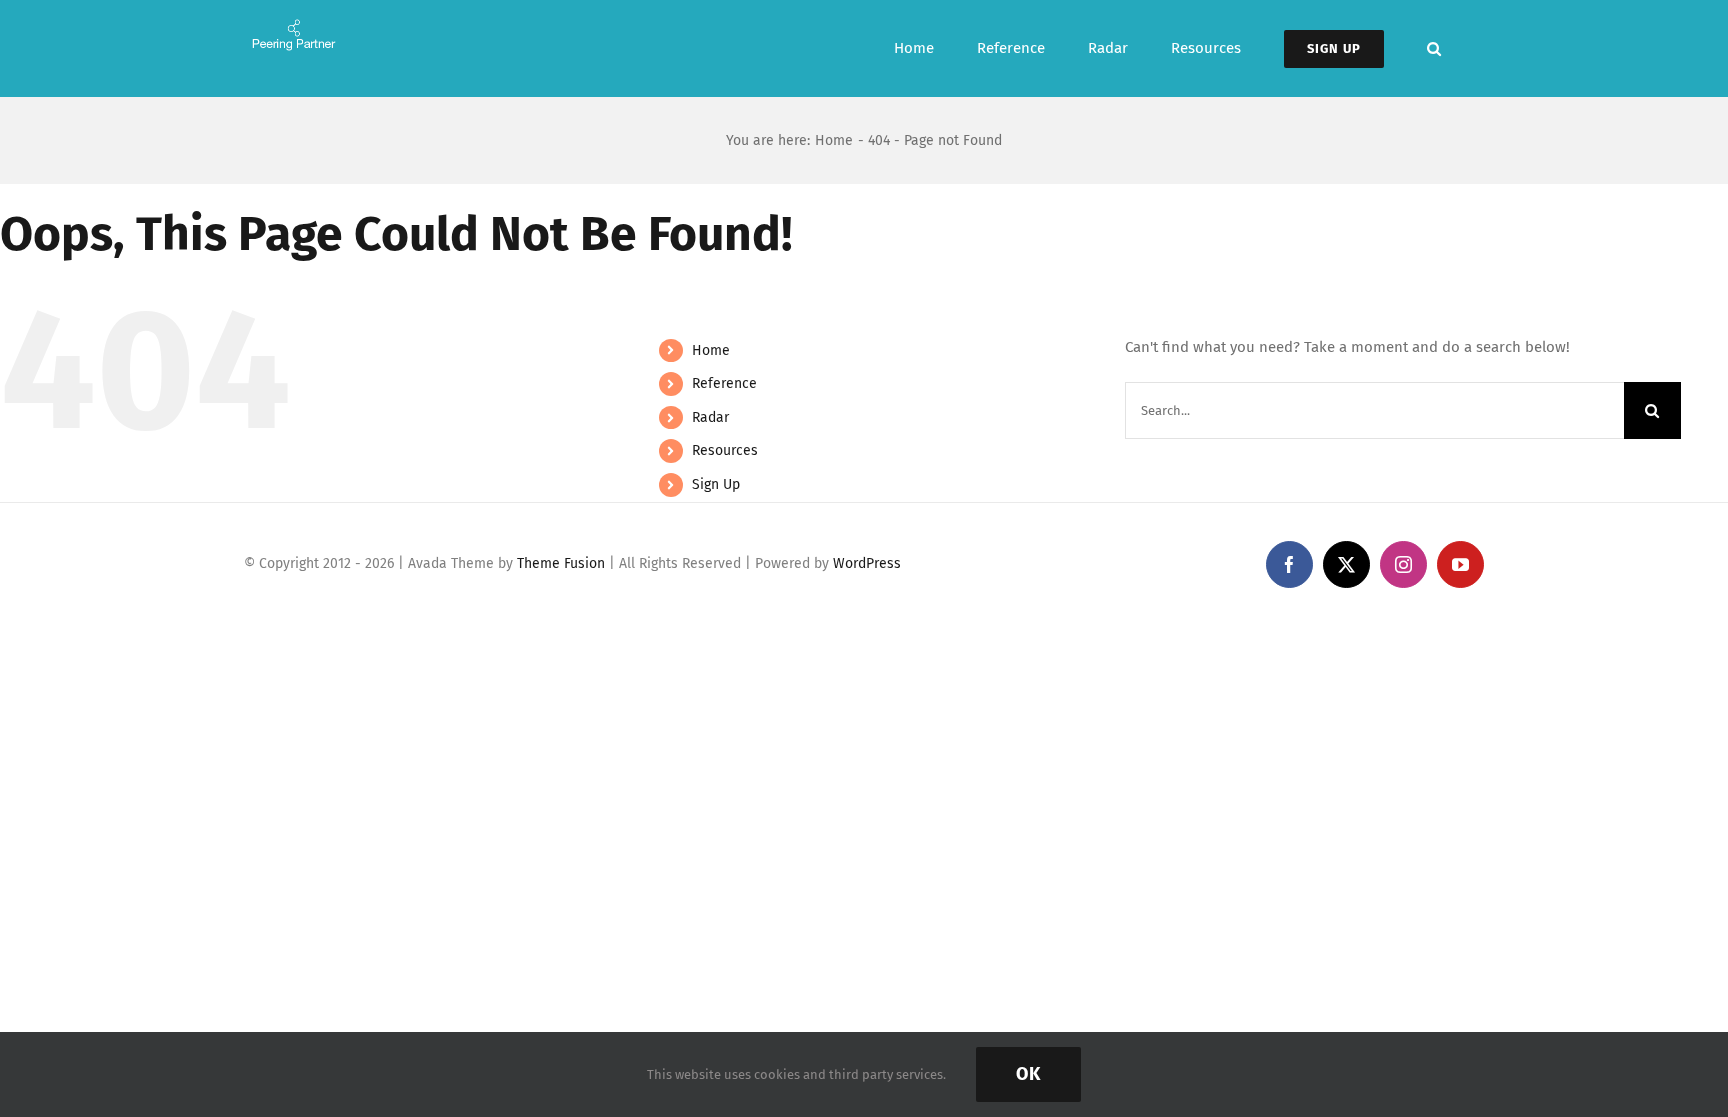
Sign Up (716, 484)
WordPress (867, 563)
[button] (1434, 48)
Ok (1028, 1074)
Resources (725, 450)
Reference (724, 383)
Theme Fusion (561, 563)
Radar (710, 417)
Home (711, 350)
